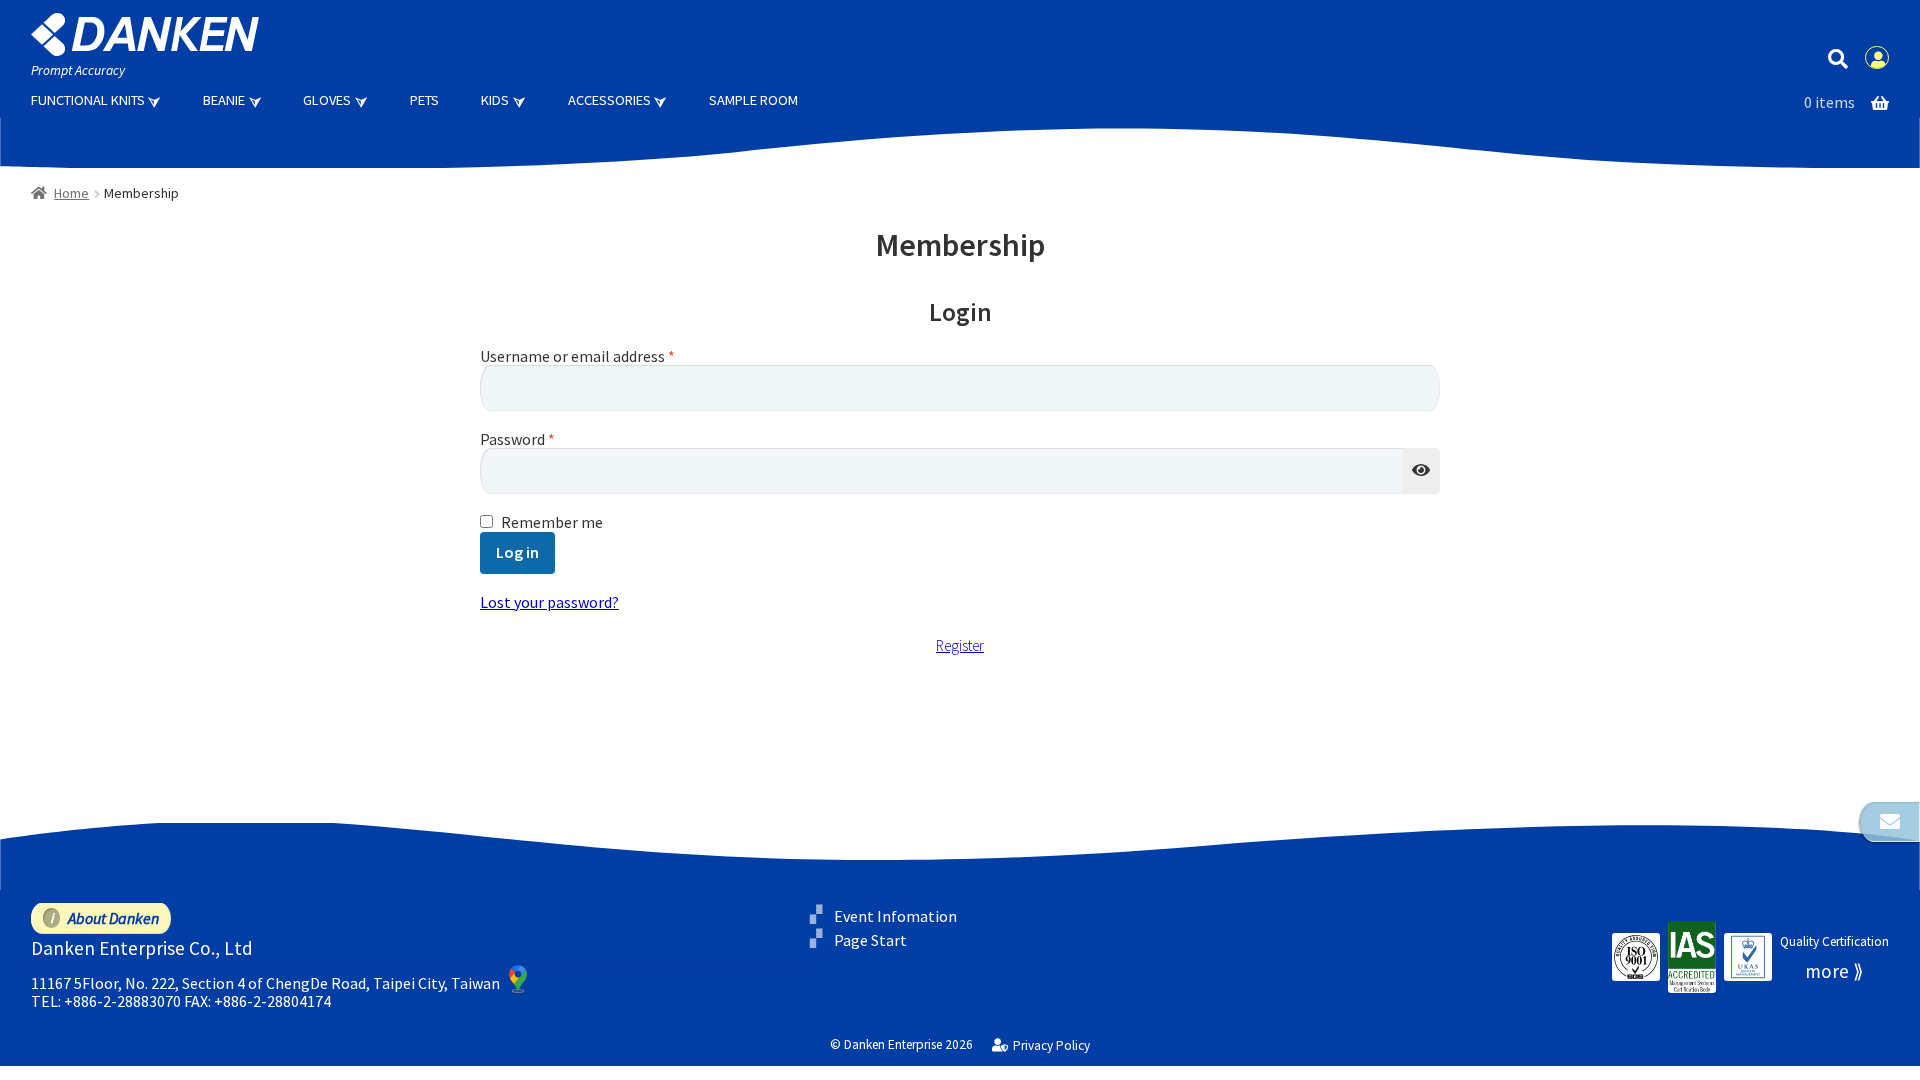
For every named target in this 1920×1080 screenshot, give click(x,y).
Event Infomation (895, 916)
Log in (517, 552)
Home (71, 193)
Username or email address (577, 357)
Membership (1877, 58)
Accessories (609, 100)
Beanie (224, 100)
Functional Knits (88, 100)
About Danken (113, 918)
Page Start (870, 940)
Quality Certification (1834, 941)
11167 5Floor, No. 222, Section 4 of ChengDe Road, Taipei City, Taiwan (265, 983)
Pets (424, 100)
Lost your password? (549, 602)
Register (960, 646)
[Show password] (1421, 471)
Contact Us (1890, 822)
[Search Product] (1837, 57)
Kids (495, 100)
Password (517, 440)
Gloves (327, 100)
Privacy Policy (1051, 1046)
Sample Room (753, 100)
